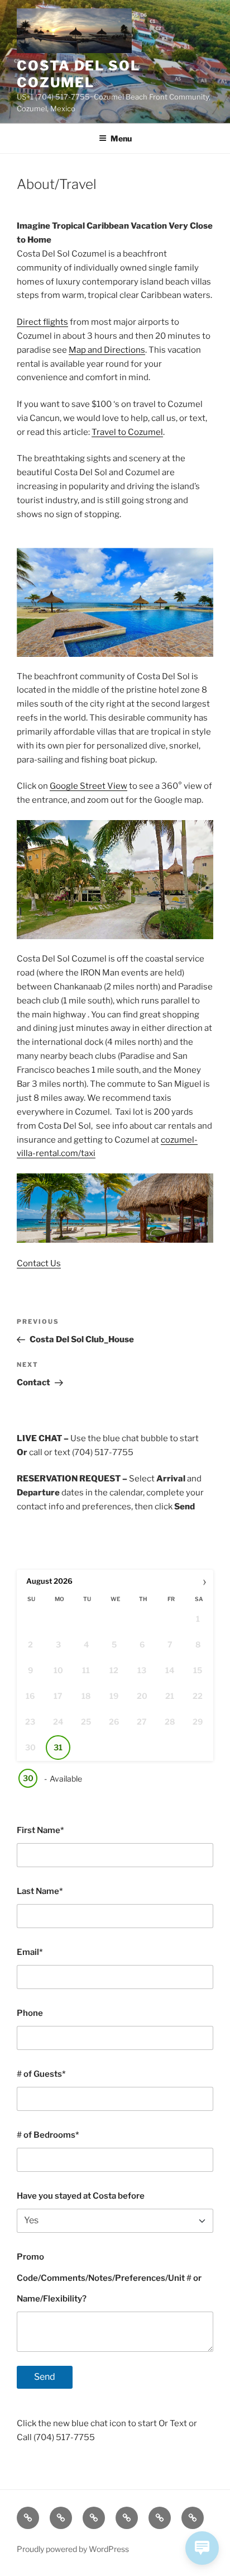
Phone (30, 2013)
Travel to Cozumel (127, 432)
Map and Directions (107, 350)
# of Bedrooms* (48, 2135)
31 (58, 1747)
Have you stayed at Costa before (81, 2196)
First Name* (40, 1830)
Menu (121, 138)
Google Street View (88, 786)
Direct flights (42, 322)
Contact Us (39, 1263)
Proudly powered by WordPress (73, 2549)
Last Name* (40, 1891)
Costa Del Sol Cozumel (78, 74)
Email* (30, 1952)
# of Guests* (41, 2074)
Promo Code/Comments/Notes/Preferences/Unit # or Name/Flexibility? (109, 2278)
